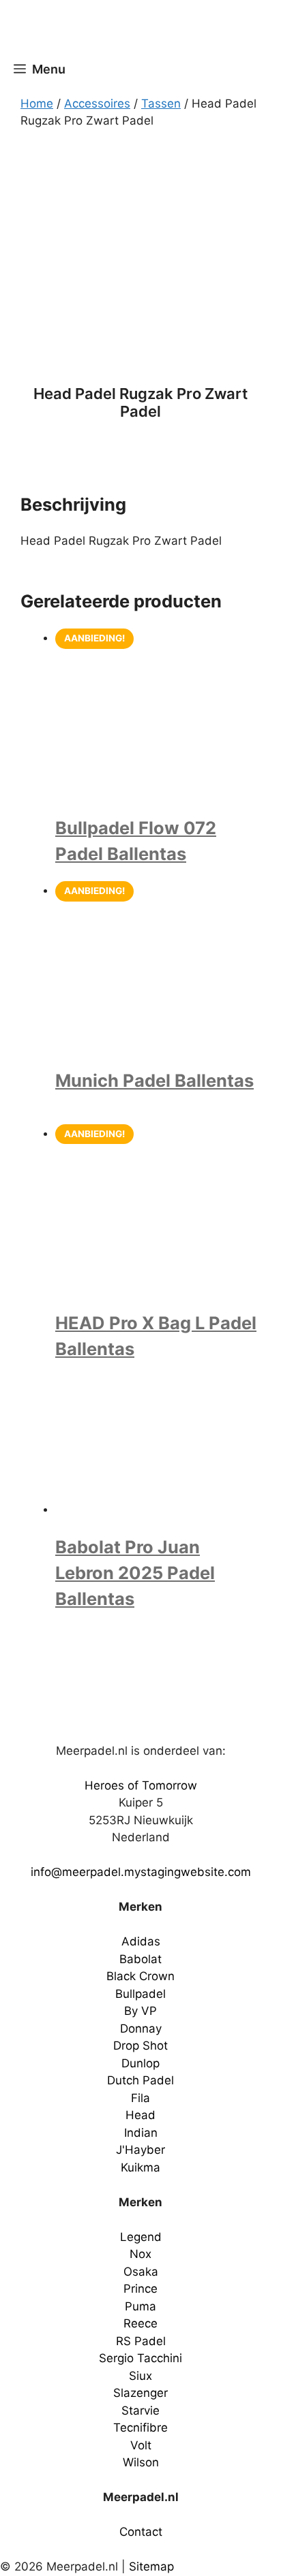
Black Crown (140, 1976)
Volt (141, 2445)
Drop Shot (140, 2046)
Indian (141, 2133)
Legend (141, 2237)
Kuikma (140, 2167)
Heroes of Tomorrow (141, 1785)
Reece (140, 2323)
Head (140, 2115)
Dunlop (140, 2063)
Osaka (141, 2272)
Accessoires (97, 104)
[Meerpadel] (144, 29)
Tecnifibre (140, 2428)
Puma (140, 2306)
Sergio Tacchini (140, 2358)
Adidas (141, 1941)
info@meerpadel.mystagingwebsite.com (141, 1872)
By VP (140, 2011)
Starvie (140, 2411)
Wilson (141, 2462)
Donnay (141, 2029)
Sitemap (151, 2566)
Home (37, 104)
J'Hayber (140, 2150)
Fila (140, 2098)
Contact (141, 2532)
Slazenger (140, 2393)
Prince (140, 2289)
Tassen (161, 104)
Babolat (140, 1959)
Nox (140, 2254)
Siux (140, 2376)
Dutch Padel (140, 2080)
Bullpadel (140, 1994)
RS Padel (141, 2341)
